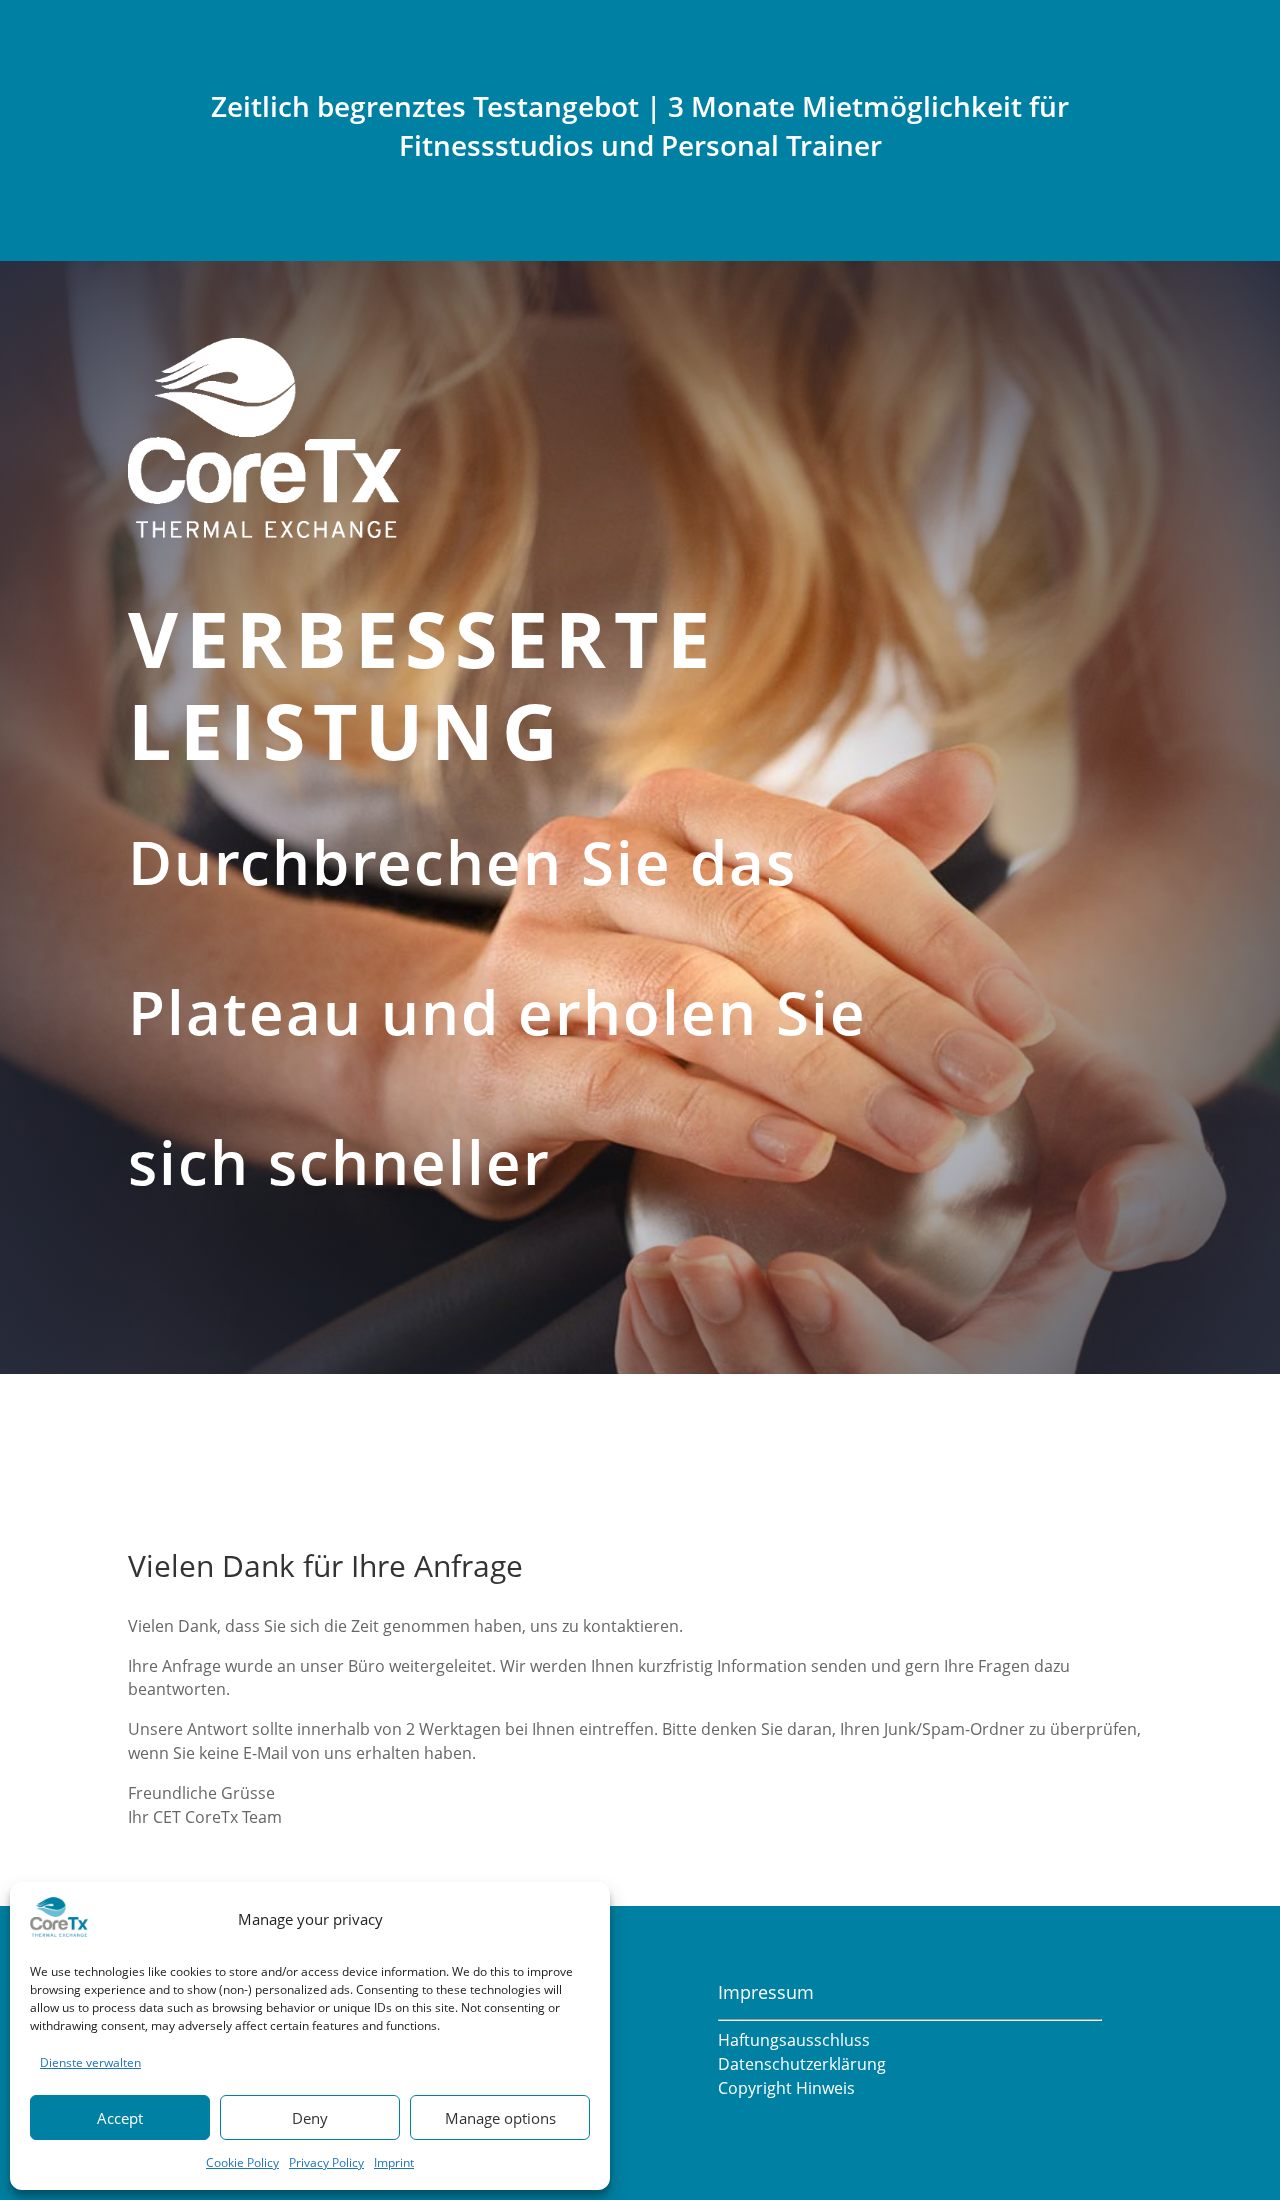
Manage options (500, 2118)
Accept (120, 2118)
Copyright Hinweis (786, 2088)
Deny (310, 2118)
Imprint (394, 2162)
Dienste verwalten (90, 2062)
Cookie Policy (242, 2162)
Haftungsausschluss (794, 2040)
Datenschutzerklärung (802, 2064)
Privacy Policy (326, 2162)
